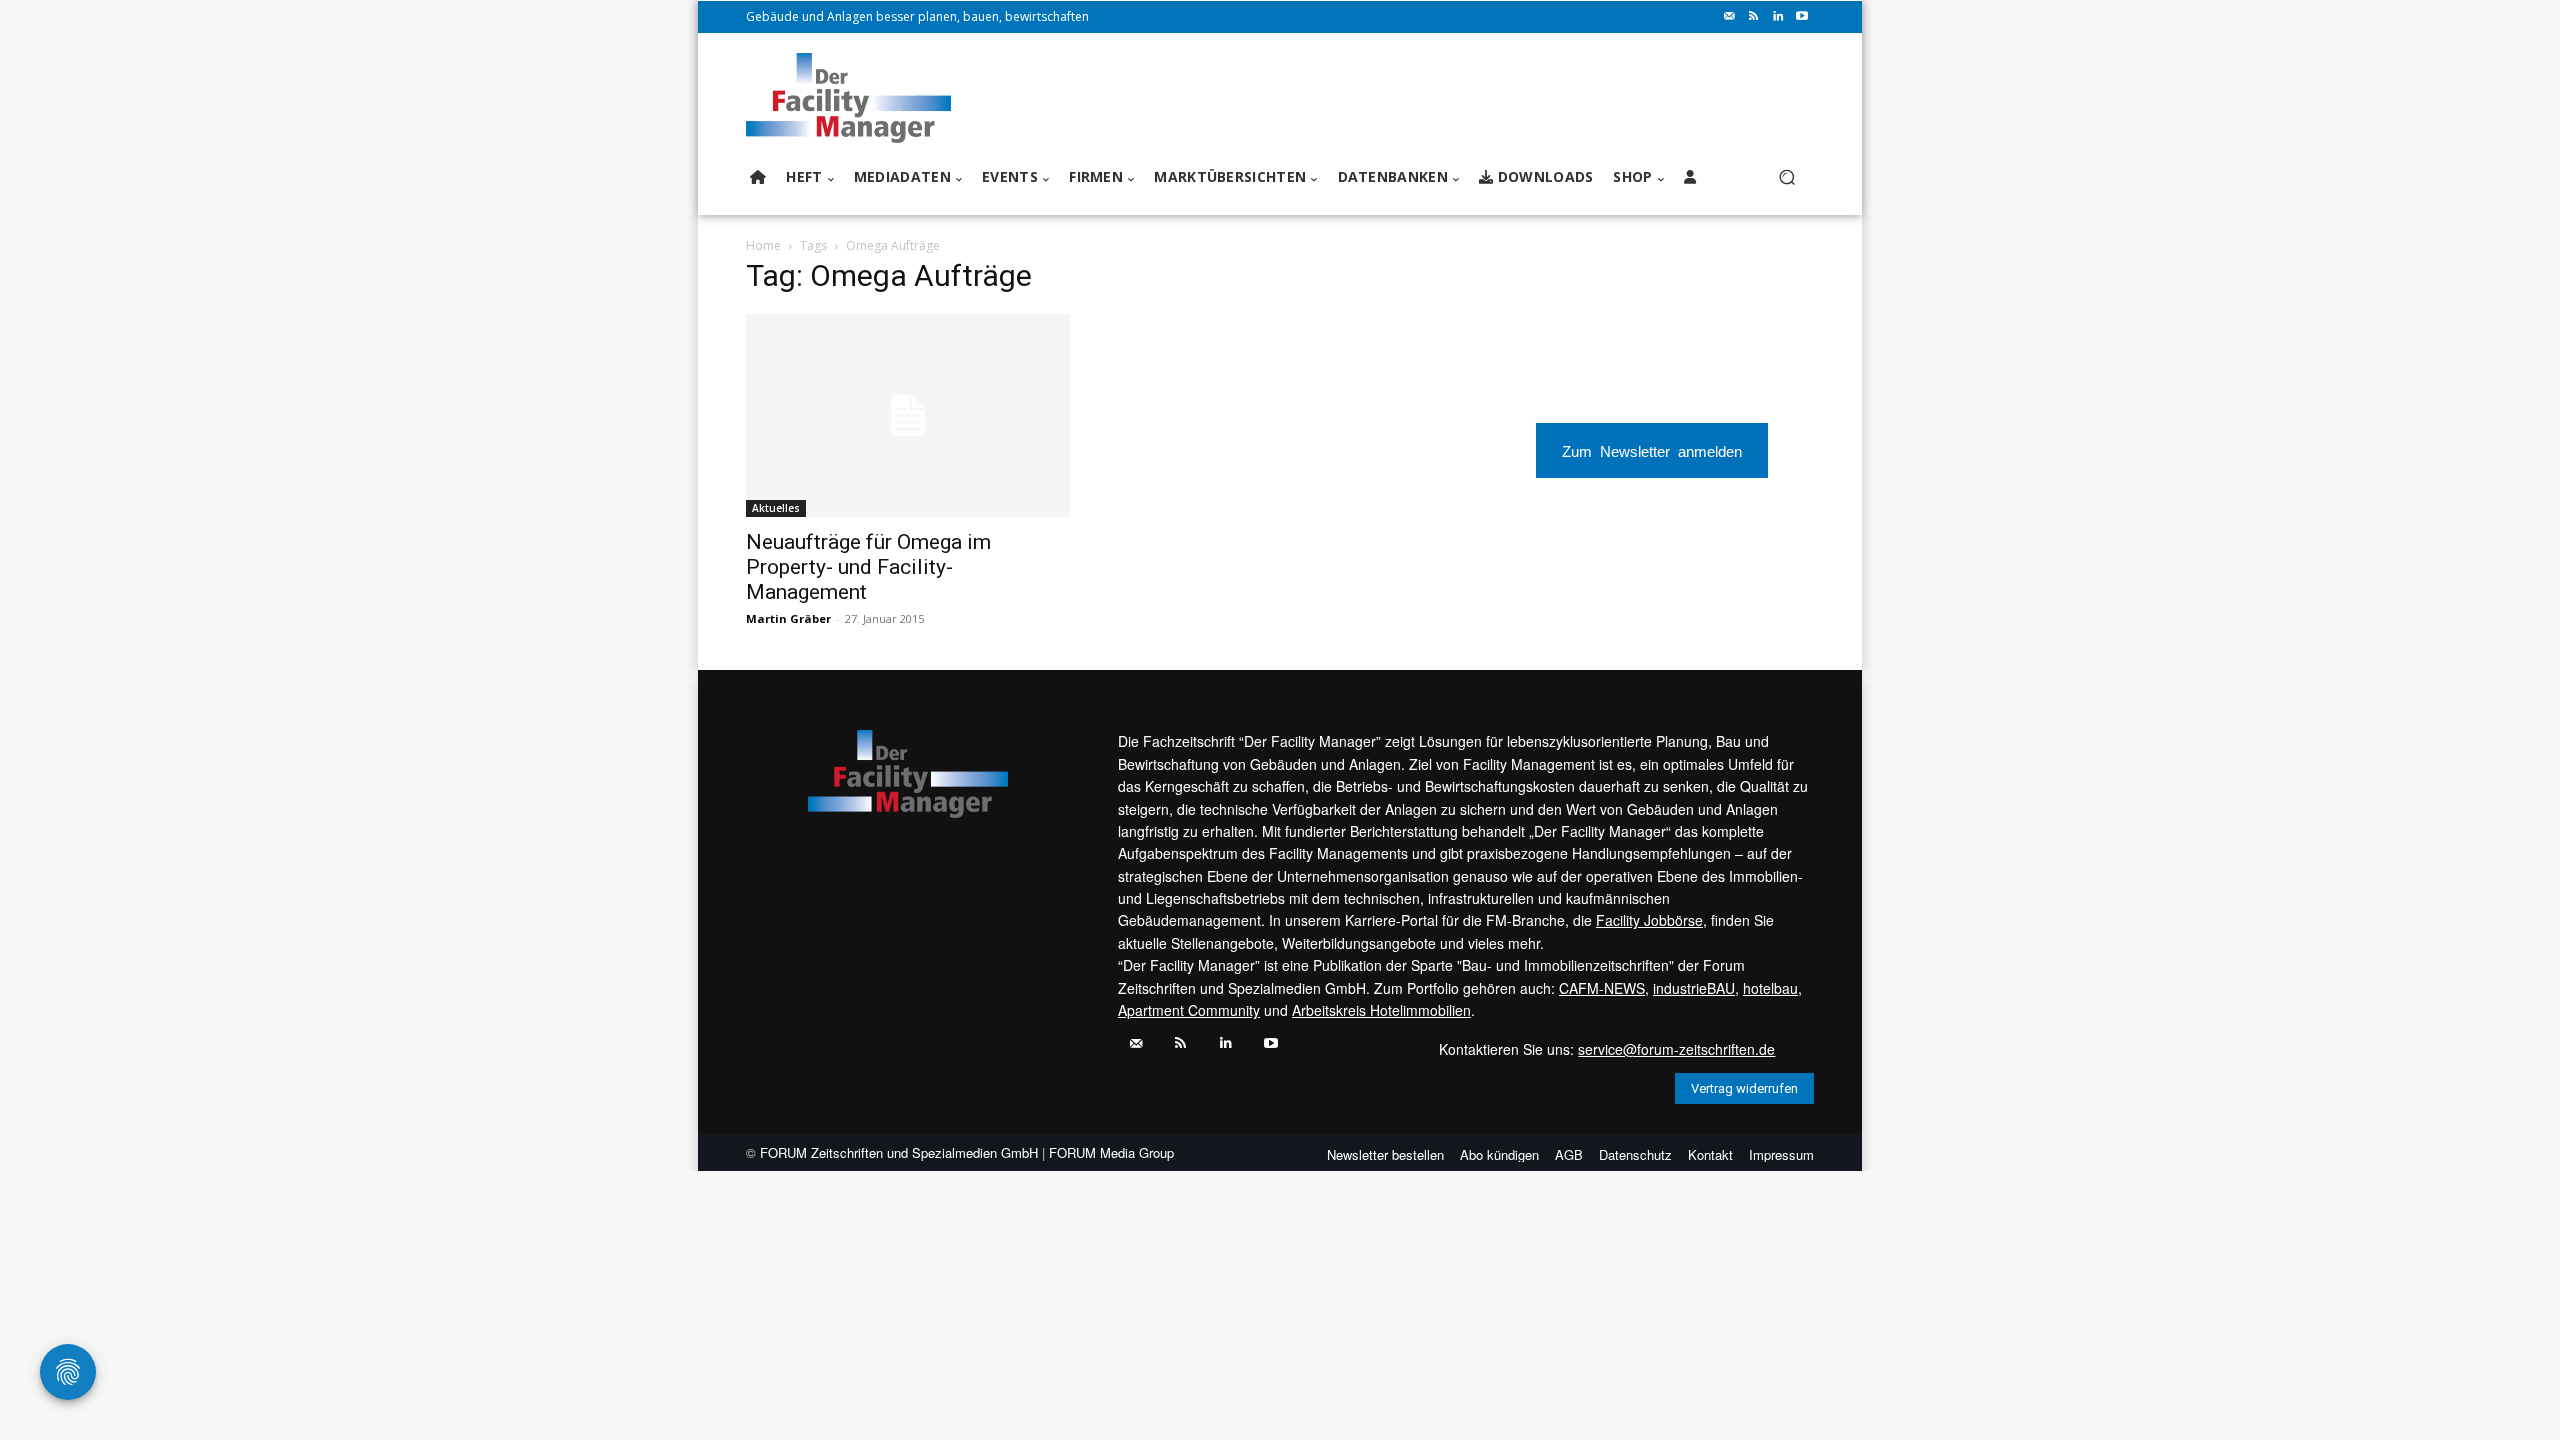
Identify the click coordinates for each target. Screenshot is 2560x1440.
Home (763, 245)
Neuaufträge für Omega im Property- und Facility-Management (868, 567)
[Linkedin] (1778, 17)
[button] (1786, 177)
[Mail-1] (1730, 17)
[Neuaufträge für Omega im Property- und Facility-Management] (908, 415)
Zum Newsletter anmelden (1652, 450)
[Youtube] (1802, 17)
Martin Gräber (788, 618)
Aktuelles (776, 508)
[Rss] (1754, 17)
